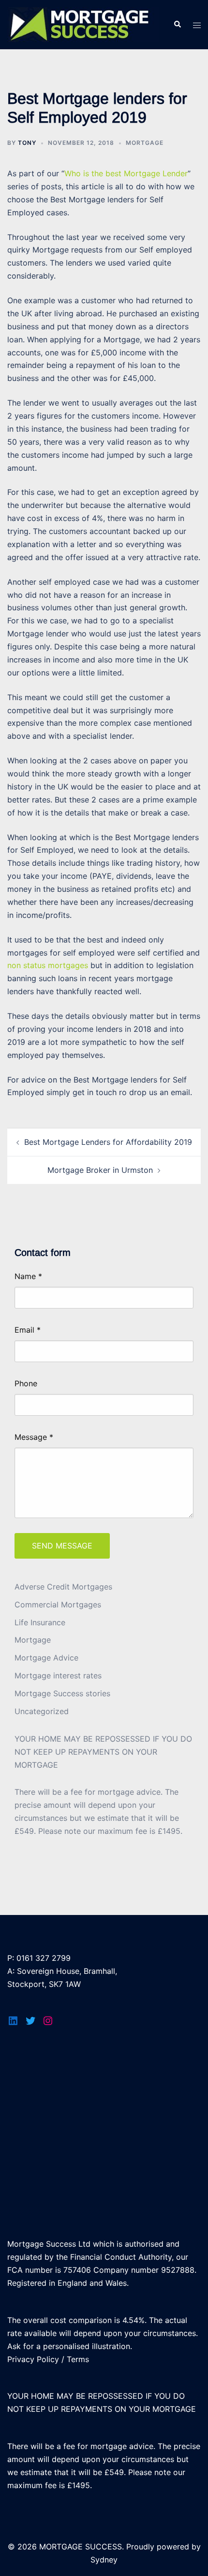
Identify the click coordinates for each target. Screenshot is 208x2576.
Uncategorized (42, 1711)
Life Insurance (40, 1622)
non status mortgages (48, 965)
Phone (26, 1383)
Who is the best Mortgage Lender (126, 173)
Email (28, 1330)
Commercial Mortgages (58, 1605)
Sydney (104, 2560)
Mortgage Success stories (62, 1693)
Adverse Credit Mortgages (63, 1587)
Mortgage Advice (46, 1658)
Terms (78, 2359)
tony (27, 143)
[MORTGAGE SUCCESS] (83, 24)
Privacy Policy (33, 2359)
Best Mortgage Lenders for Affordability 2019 (108, 1142)
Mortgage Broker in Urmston (100, 1170)
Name (28, 1276)
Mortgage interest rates (58, 1675)
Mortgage (145, 143)
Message (34, 1437)
